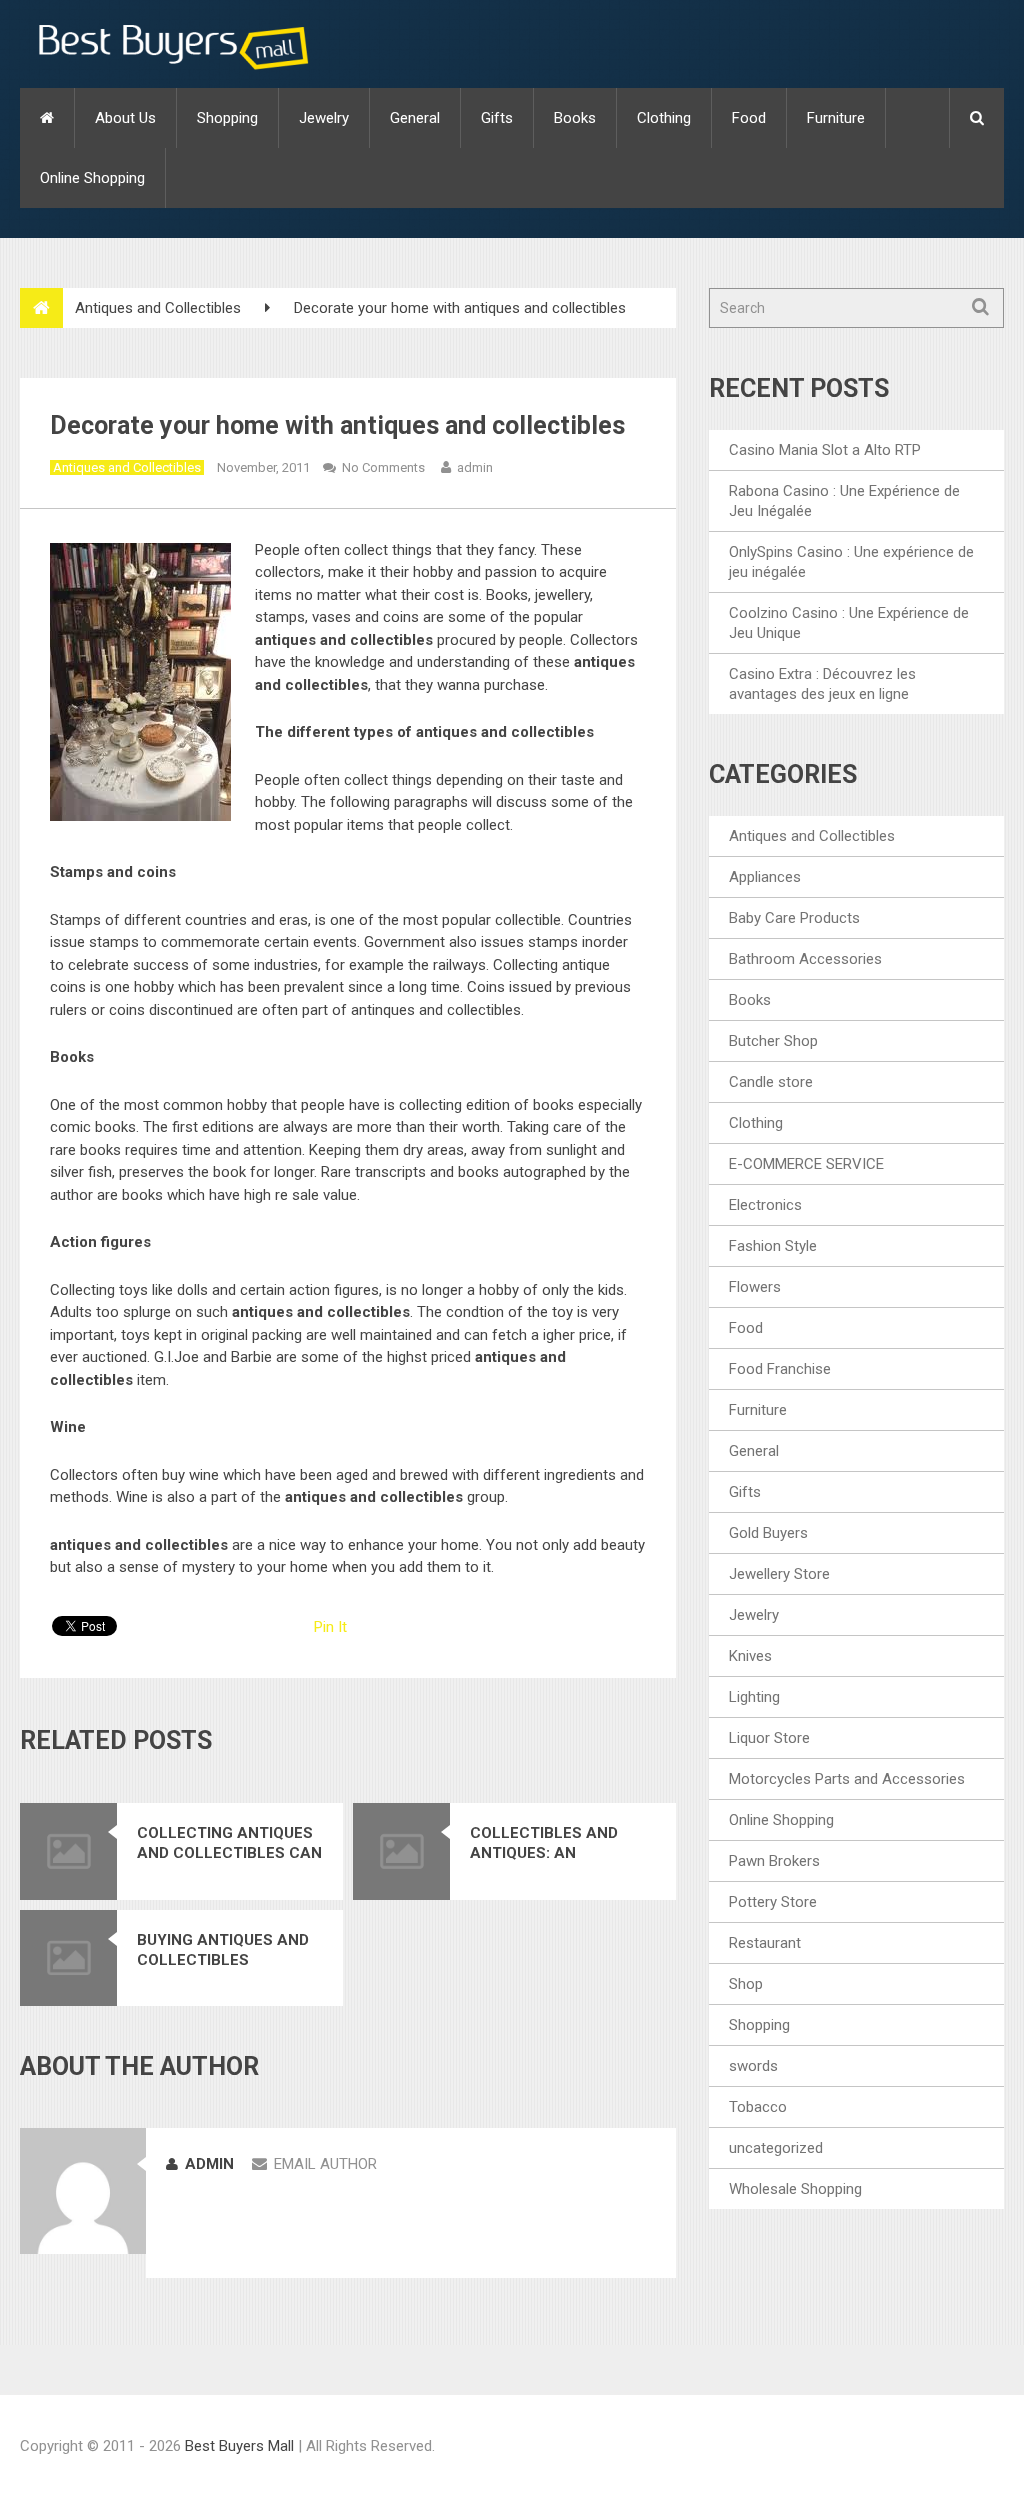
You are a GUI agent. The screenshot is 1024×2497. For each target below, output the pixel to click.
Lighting (754, 1697)
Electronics (765, 1205)
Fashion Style (773, 1246)
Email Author (325, 2164)
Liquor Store (769, 1738)
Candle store (771, 1082)
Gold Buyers (768, 1533)
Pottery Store (773, 1902)
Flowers (755, 1287)
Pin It (330, 1627)
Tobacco (758, 2107)
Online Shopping (92, 178)
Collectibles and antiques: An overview (544, 1843)
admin (475, 467)
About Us (125, 118)
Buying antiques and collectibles (223, 1950)
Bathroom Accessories (805, 959)
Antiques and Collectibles (158, 308)
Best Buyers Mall (241, 2446)
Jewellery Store (779, 1574)
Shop (746, 1984)
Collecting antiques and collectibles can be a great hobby (229, 1843)
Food (749, 118)
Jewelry (324, 118)
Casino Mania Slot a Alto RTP (825, 450)
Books (575, 118)
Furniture (836, 118)
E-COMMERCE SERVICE (806, 1164)
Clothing (664, 118)
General (415, 118)
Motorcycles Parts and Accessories (847, 1779)
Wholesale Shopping (795, 2189)
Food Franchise (780, 1369)
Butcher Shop (773, 1041)
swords (753, 2066)
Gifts (497, 118)
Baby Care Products (794, 918)
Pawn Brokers (774, 1861)
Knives (750, 1656)
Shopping (227, 118)
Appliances (765, 877)
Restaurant (765, 1943)
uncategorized (776, 2148)
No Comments (383, 467)
